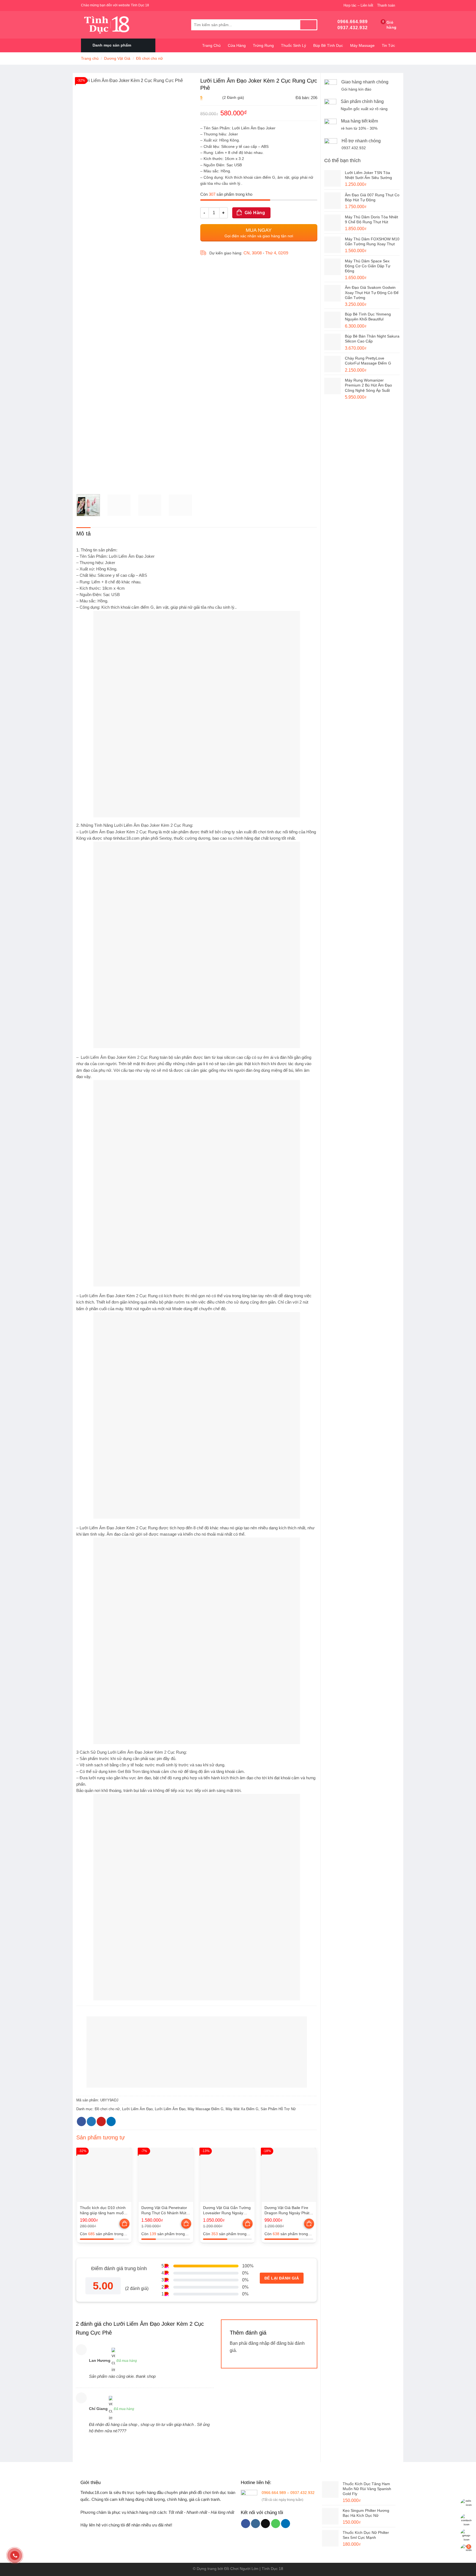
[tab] (83, 535)
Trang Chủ (211, 45)
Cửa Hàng (237, 45)
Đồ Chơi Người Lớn (241, 2569)
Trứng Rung (263, 45)
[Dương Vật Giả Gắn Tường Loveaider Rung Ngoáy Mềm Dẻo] (227, 2175)
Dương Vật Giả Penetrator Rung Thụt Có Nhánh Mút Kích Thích (164, 2210)
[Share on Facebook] (81, 2121)
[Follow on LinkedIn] (286, 2524)
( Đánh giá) (222, 98)
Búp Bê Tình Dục (328, 45)
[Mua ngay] (125, 2224)
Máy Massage (362, 45)
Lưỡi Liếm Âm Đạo (137, 2109)
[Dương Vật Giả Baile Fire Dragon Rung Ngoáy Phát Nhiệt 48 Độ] (289, 2175)
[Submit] (308, 25)
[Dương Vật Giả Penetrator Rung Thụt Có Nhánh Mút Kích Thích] (166, 2175)
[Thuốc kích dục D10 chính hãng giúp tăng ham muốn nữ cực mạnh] (104, 2175)
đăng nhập (259, 2343)
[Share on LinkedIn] (111, 2121)
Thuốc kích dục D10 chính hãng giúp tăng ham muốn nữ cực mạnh (103, 2210)
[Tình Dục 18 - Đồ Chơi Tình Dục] (115, 25)
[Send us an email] (265, 2524)
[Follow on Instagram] (255, 2524)
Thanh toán (386, 5)
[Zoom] (83, 483)
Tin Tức (388, 45)
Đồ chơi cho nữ (149, 58)
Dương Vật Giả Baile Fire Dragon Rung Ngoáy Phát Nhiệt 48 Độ (287, 2210)
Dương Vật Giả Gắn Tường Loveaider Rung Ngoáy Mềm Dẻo (227, 2210)
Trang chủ (90, 58)
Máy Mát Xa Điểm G (242, 2109)
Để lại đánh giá (282, 2278)
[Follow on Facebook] (246, 2524)
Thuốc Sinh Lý (294, 45)
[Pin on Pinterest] (101, 2121)
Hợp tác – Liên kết (358, 5)
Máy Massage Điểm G (205, 2109)
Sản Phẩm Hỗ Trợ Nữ (278, 2109)
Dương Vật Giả (117, 58)
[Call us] (276, 2524)
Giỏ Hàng (255, 213)
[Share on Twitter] (91, 2121)
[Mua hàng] (125, 2224)
